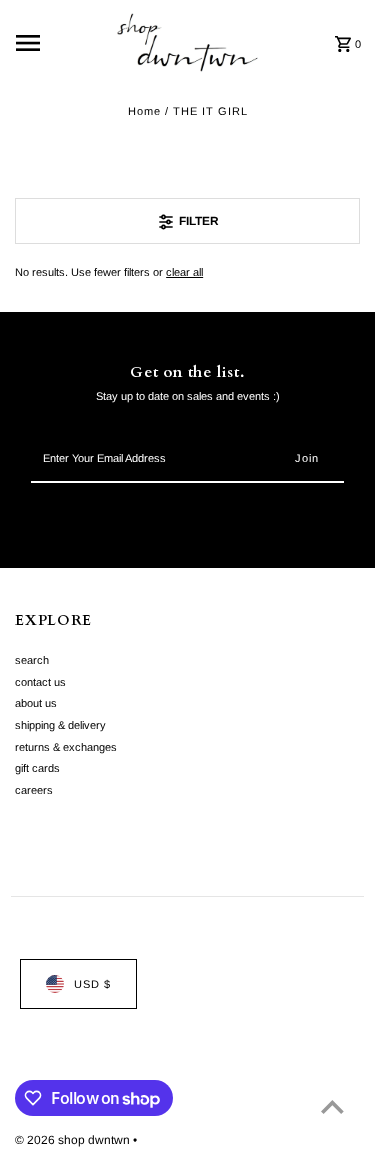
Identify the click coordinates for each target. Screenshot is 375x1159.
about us (36, 703)
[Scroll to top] (332, 1106)
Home (144, 111)
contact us (40, 682)
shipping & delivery (60, 725)
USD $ (92, 984)
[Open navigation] (59, 43)
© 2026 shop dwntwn (74, 1140)
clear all (184, 272)
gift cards (37, 768)
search (32, 660)
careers (34, 790)
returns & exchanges (66, 747)
